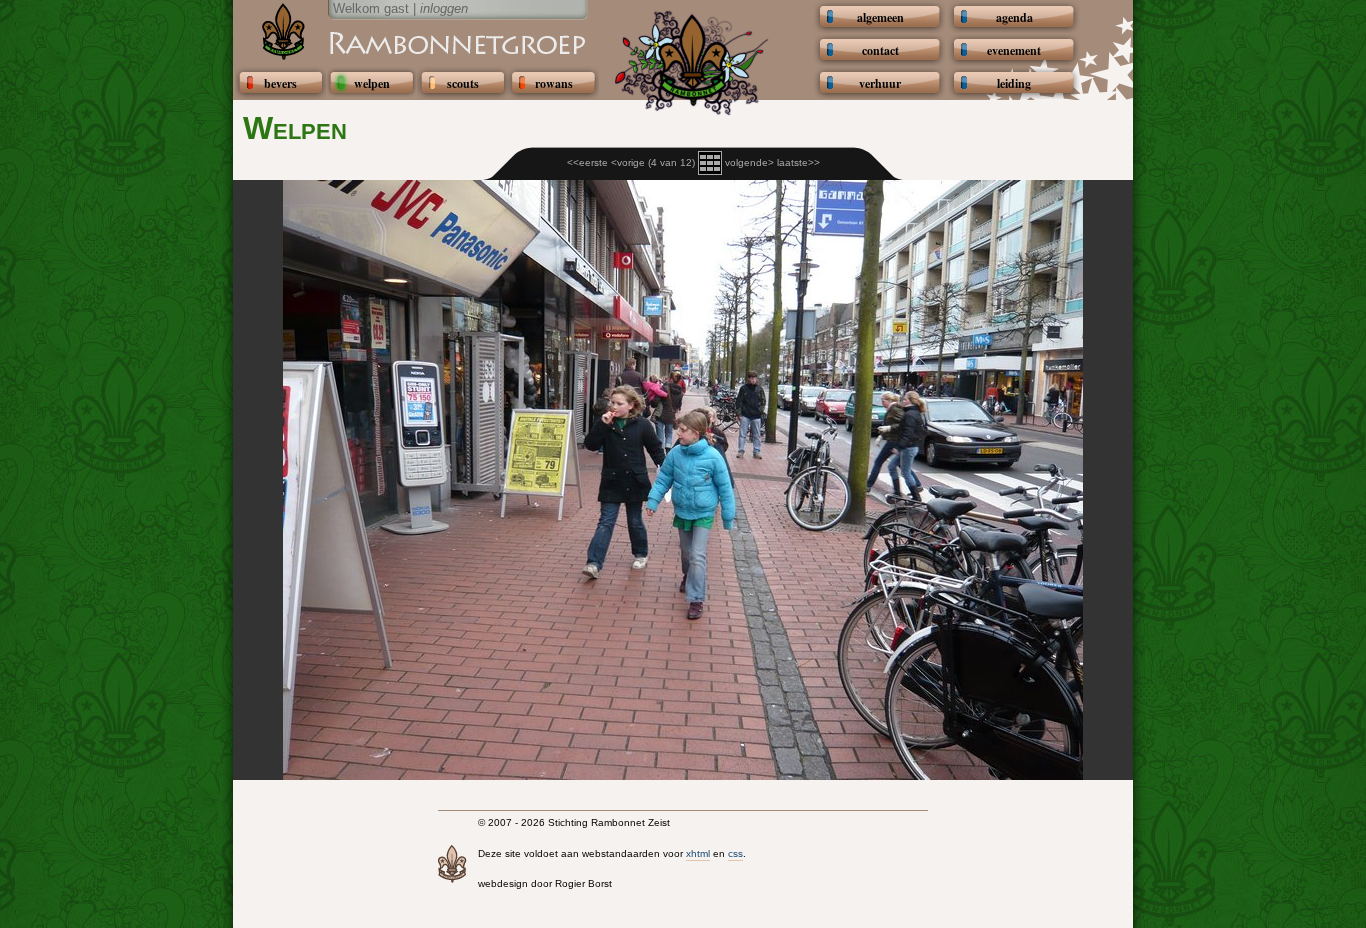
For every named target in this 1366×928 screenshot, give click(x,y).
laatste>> (798, 162)
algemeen (880, 17)
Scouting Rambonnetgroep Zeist (408, 42)
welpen (372, 83)
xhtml (698, 853)
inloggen (444, 8)
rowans (554, 83)
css (735, 853)
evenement (1014, 50)
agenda (1014, 17)
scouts (463, 83)
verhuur (880, 83)
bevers (280, 83)
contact (880, 50)
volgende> (749, 162)
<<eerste (587, 162)
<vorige (628, 162)
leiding (1014, 83)
